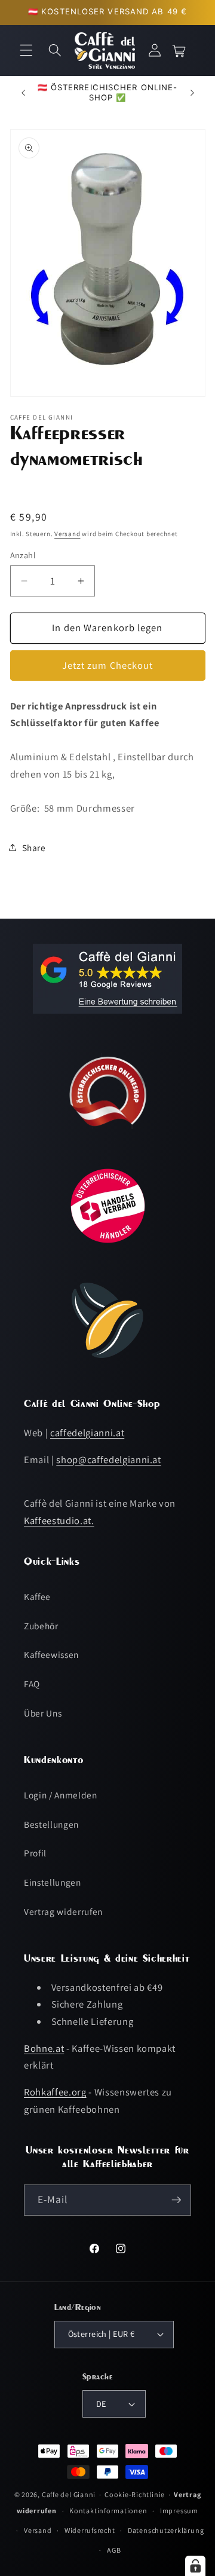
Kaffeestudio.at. (59, 1520)
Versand (67, 534)
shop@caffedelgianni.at (109, 1460)
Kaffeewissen (51, 1654)
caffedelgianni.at (87, 1433)
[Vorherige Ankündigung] (23, 93)
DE (101, 2404)
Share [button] (34, 848)
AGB (114, 2550)
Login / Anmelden (61, 1795)
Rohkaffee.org (55, 2092)
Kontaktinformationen (108, 2511)
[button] (26, 50)
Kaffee (37, 1596)
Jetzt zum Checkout (108, 665)
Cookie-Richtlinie (135, 2494)
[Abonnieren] (176, 2200)
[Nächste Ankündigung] (192, 93)
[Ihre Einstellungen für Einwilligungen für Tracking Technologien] (195, 2566)
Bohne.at (44, 2048)
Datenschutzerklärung (166, 2530)
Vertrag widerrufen (63, 1911)
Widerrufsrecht (90, 2530)
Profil (35, 1853)
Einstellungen (53, 1882)
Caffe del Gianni (69, 2494)
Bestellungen (51, 1824)
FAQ (32, 1684)
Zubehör (41, 1626)
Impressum (179, 2511)
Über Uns (43, 1713)
